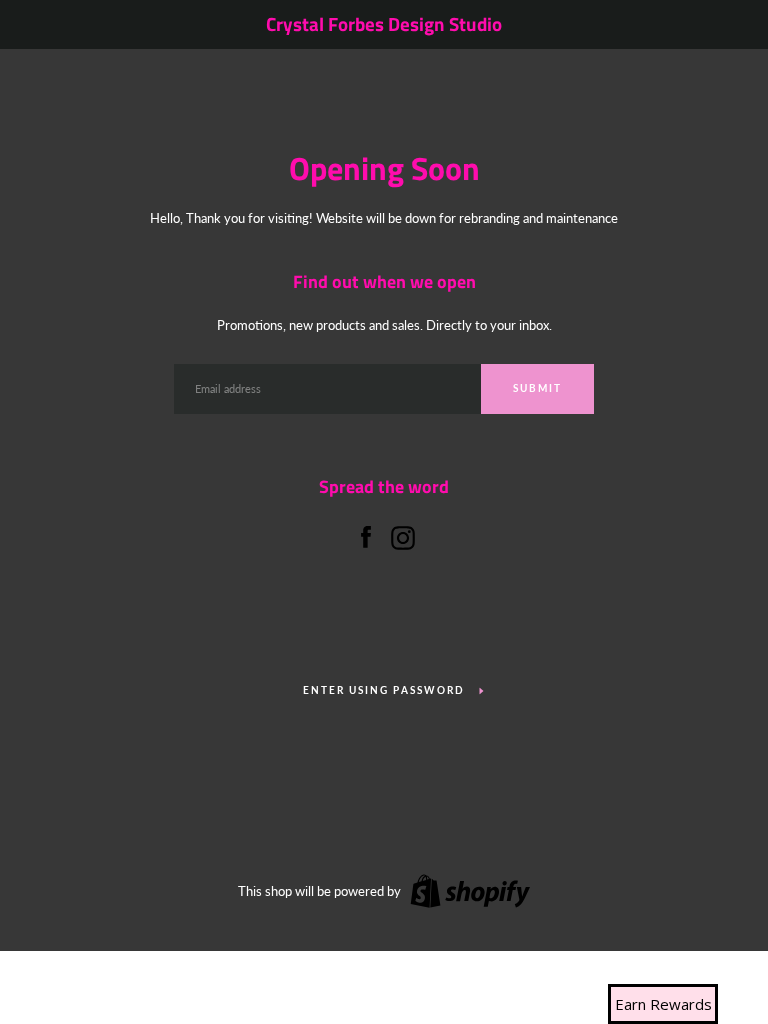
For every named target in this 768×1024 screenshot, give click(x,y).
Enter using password (384, 690)
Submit (537, 388)
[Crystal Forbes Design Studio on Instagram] (403, 534)
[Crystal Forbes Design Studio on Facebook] (366, 534)
